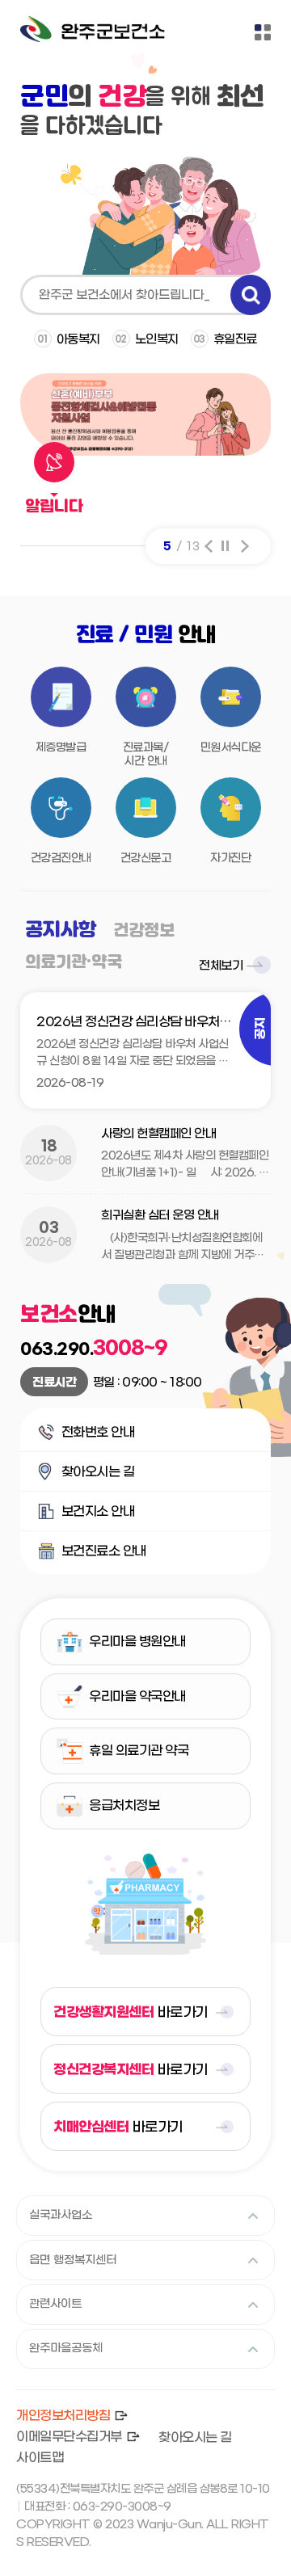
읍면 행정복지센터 (73, 2260)
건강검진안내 (61, 859)
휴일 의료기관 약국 (139, 1751)
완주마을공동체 (66, 2349)
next (245, 546)
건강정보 (144, 931)
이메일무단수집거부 (69, 2437)
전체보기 (221, 966)
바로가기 (131, 2012)
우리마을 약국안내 (137, 1696)
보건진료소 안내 (92, 1557)
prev (209, 546)
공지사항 (61, 930)
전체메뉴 (263, 32)
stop (225, 546)
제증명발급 (61, 748)
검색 (251, 295)
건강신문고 (146, 859)
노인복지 (147, 339)
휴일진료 (225, 339)
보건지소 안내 (86, 1517)
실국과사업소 (61, 2215)
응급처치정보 (124, 1806)
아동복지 (69, 339)
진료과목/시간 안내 (146, 755)
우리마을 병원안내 (137, 1642)
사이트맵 (40, 2458)
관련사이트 (55, 2304)
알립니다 (54, 508)
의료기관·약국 (74, 963)
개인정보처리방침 (63, 2416)
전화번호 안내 (86, 1438)
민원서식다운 (231, 748)
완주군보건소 (93, 32)
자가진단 (230, 859)
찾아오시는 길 (86, 1477)
